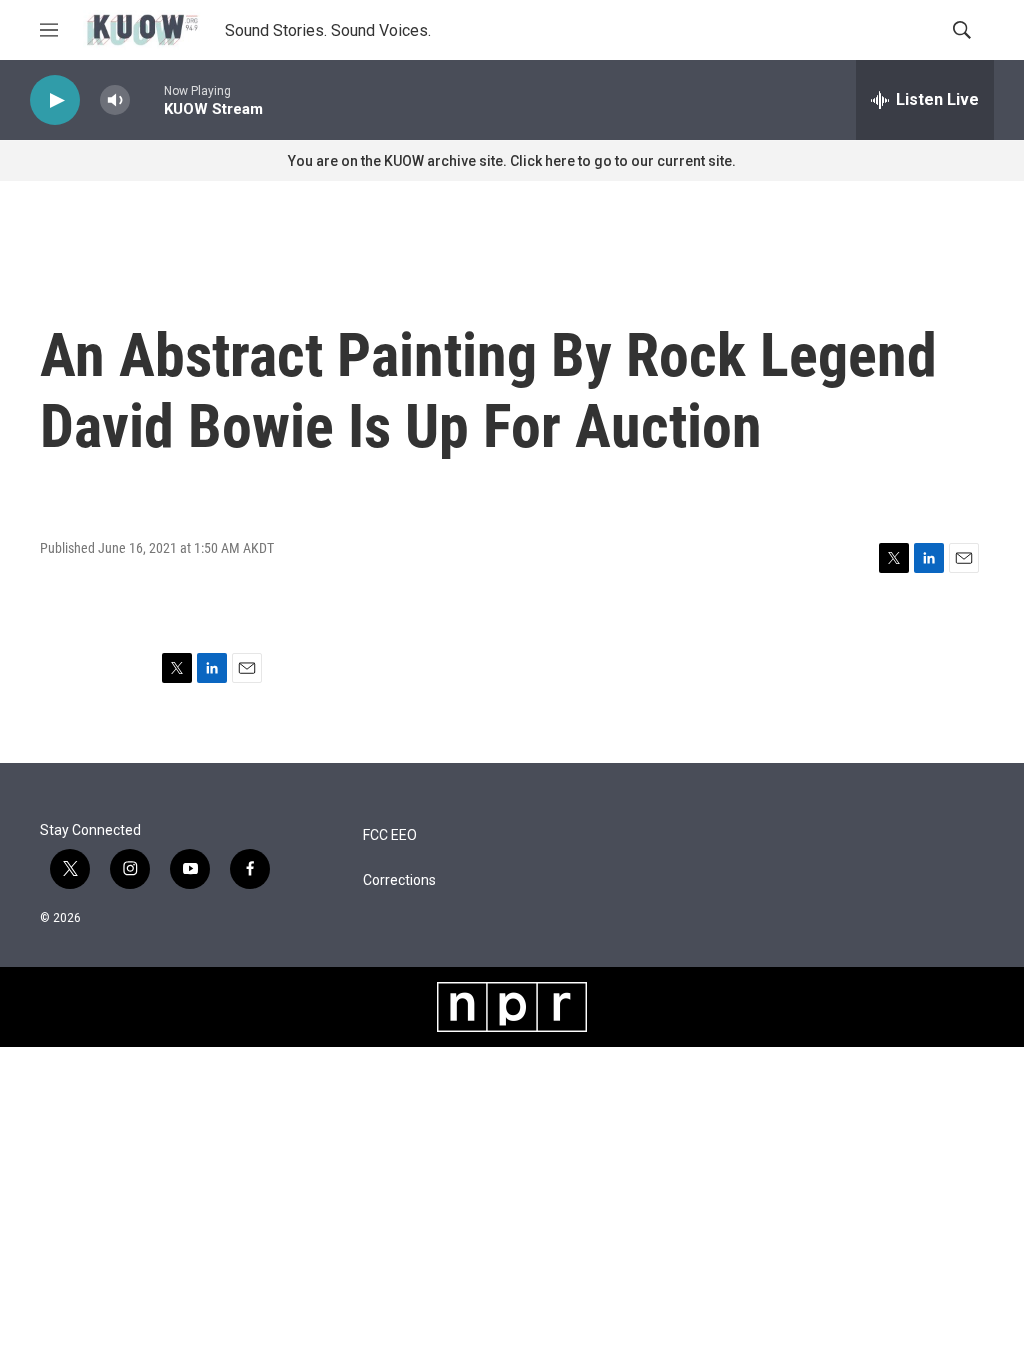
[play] (55, 100)
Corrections (399, 880)
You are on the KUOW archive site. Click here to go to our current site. (512, 161)
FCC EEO (390, 835)
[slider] (147, 99)
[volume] (115, 100)
